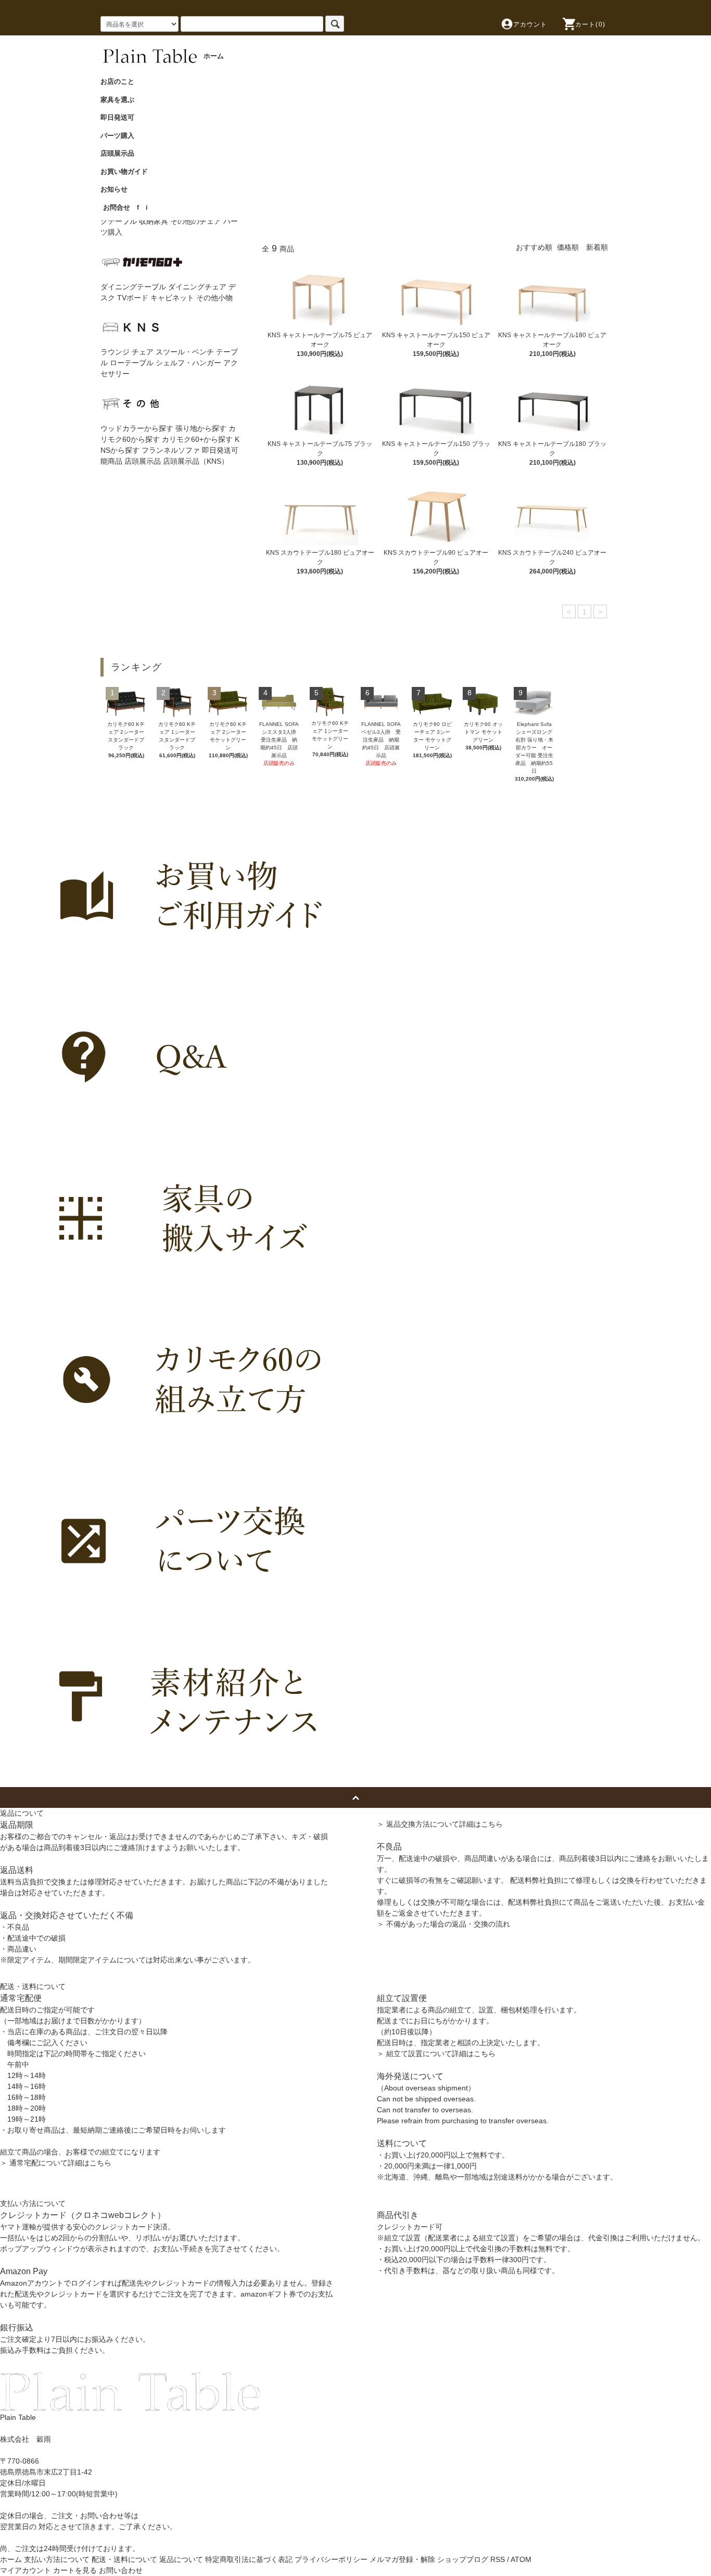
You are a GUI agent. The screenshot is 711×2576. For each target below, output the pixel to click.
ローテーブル (132, 363)
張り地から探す (201, 428)
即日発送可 (121, 117)
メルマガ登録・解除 (402, 2559)
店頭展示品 (121, 153)
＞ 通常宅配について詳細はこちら (56, 2163)
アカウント (530, 24)
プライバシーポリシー (331, 2559)
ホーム (11, 2559)
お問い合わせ (121, 2570)
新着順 (597, 247)
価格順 (568, 247)
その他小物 (214, 298)
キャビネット (172, 298)
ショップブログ (463, 2559)
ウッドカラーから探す (137, 428)
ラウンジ (115, 352)
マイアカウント (26, 2570)
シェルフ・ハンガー (188, 363)
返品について (181, 2559)
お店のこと (121, 81)
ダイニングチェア (197, 287)
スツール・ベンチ (185, 352)
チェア (143, 352)
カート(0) (590, 24)
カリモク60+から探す (197, 439)
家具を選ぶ (121, 100)
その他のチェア (196, 221)
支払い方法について (57, 2559)
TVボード (133, 298)
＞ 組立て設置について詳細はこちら (436, 2054)
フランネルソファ (171, 450)
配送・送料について (124, 2559)
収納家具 (154, 221)
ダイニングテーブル (133, 287)
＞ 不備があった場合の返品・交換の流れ (443, 1924)
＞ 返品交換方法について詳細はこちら (440, 1824)
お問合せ (117, 207)
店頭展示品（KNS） (196, 461)
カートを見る (75, 2570)
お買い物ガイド (128, 171)
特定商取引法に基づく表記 (249, 2559)
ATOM (521, 2559)
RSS (498, 2559)
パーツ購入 (121, 136)
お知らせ (117, 189)
